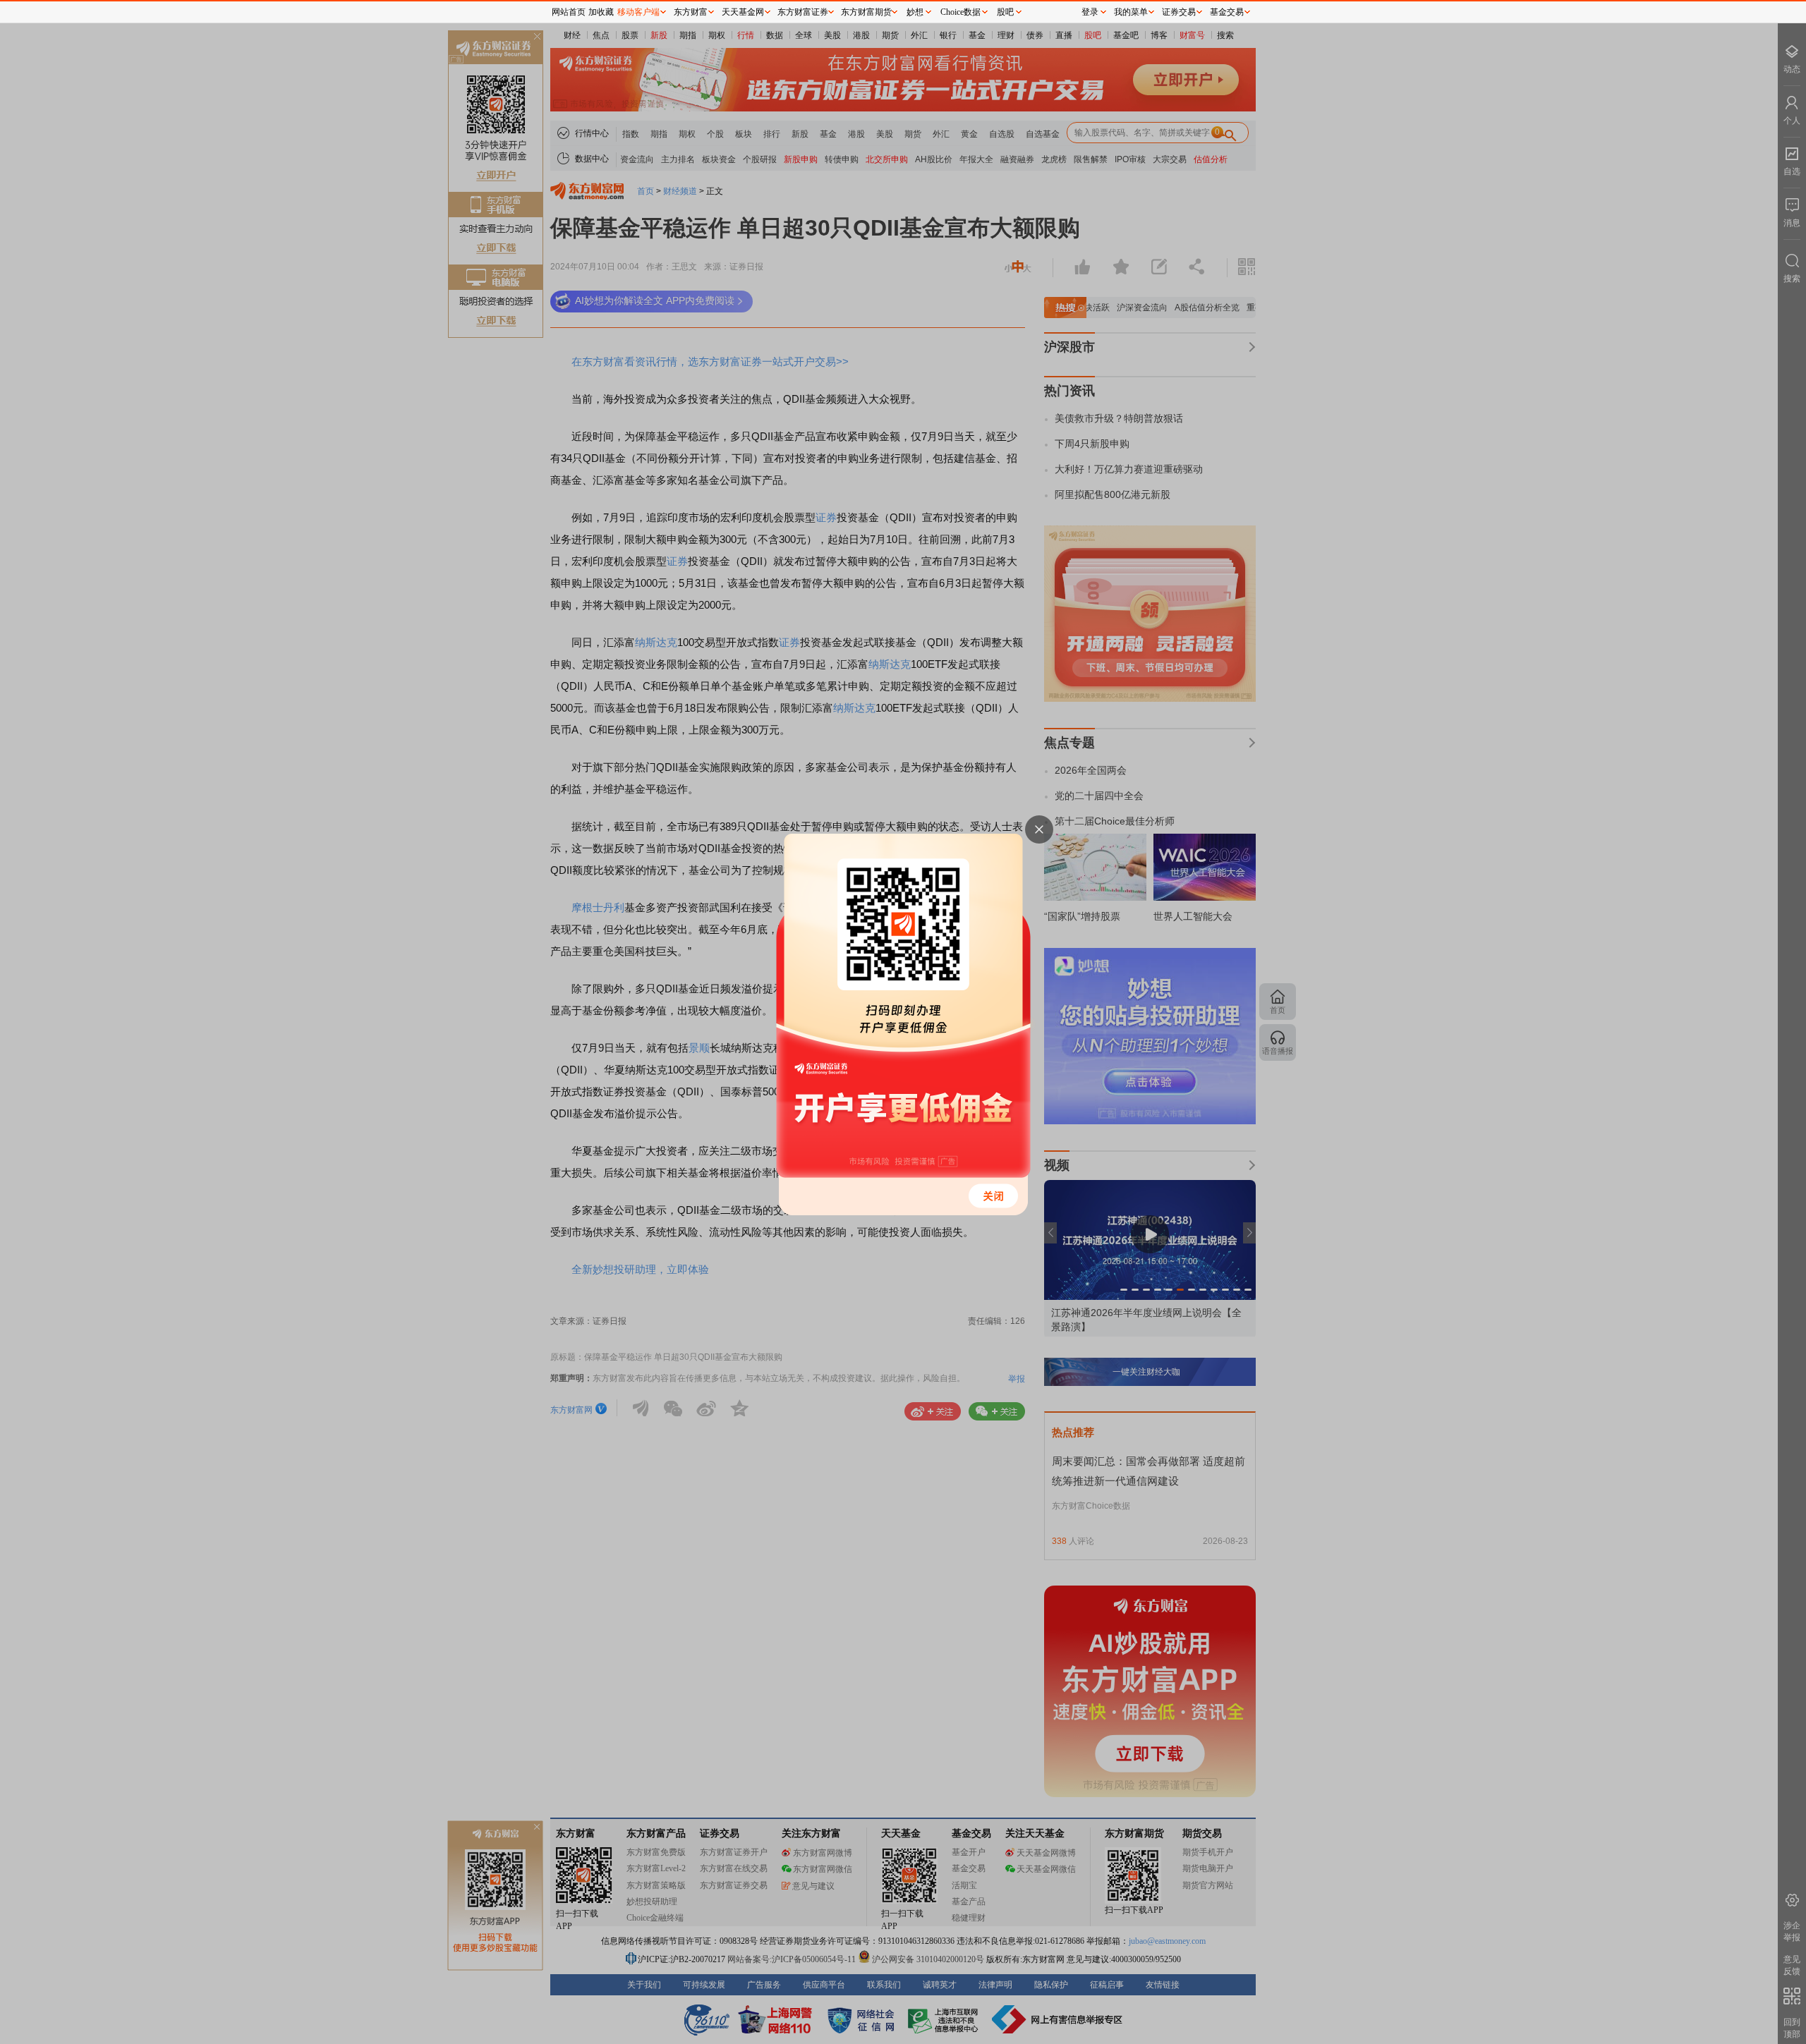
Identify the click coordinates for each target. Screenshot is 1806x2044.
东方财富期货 (866, 12)
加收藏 (601, 12)
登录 (1090, 12)
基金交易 (1227, 12)
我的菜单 (1131, 12)
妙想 (915, 12)
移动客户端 (638, 12)
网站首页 (569, 12)
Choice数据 (960, 12)
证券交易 (1179, 12)
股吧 (1005, 12)
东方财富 (691, 12)
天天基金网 (743, 12)
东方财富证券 (803, 12)
